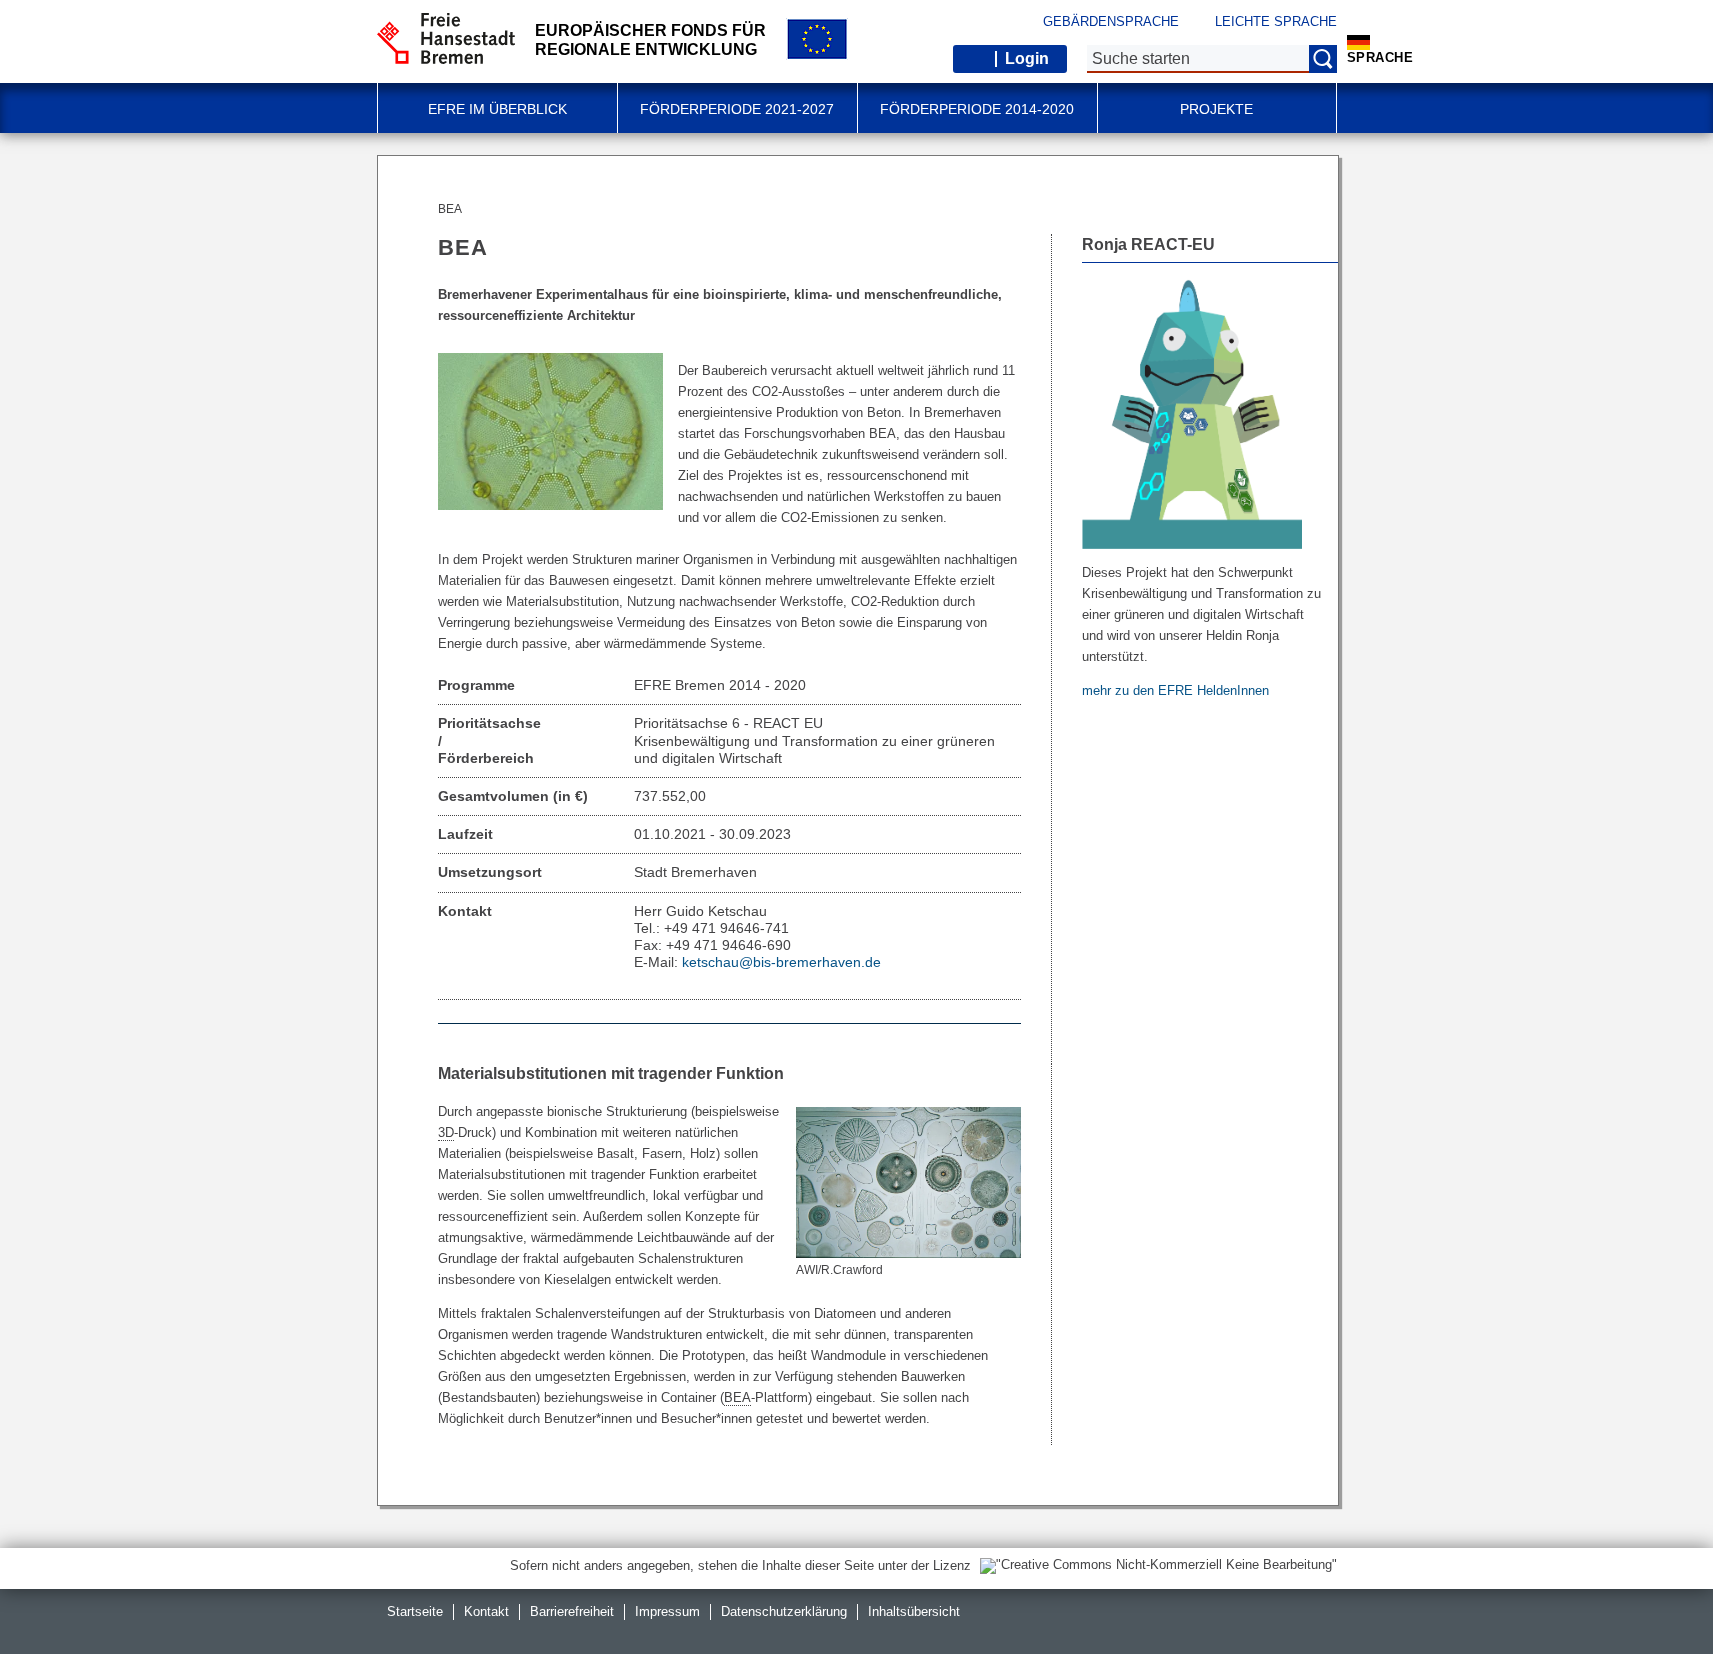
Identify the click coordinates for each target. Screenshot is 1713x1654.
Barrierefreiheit (572, 1611)
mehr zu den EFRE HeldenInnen (1177, 690)
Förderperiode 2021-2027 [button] (737, 109)
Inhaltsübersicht (914, 1611)
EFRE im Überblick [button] (497, 109)
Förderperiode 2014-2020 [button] (977, 109)
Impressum (667, 1611)
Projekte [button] (1216, 109)
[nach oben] (1651, 1592)
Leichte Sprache (1276, 21)
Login (1027, 58)
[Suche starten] (1323, 59)
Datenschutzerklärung (784, 1611)
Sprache (1380, 57)
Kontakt (486, 1611)
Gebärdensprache (1111, 21)
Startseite (415, 1611)
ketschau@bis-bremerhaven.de (781, 962)
